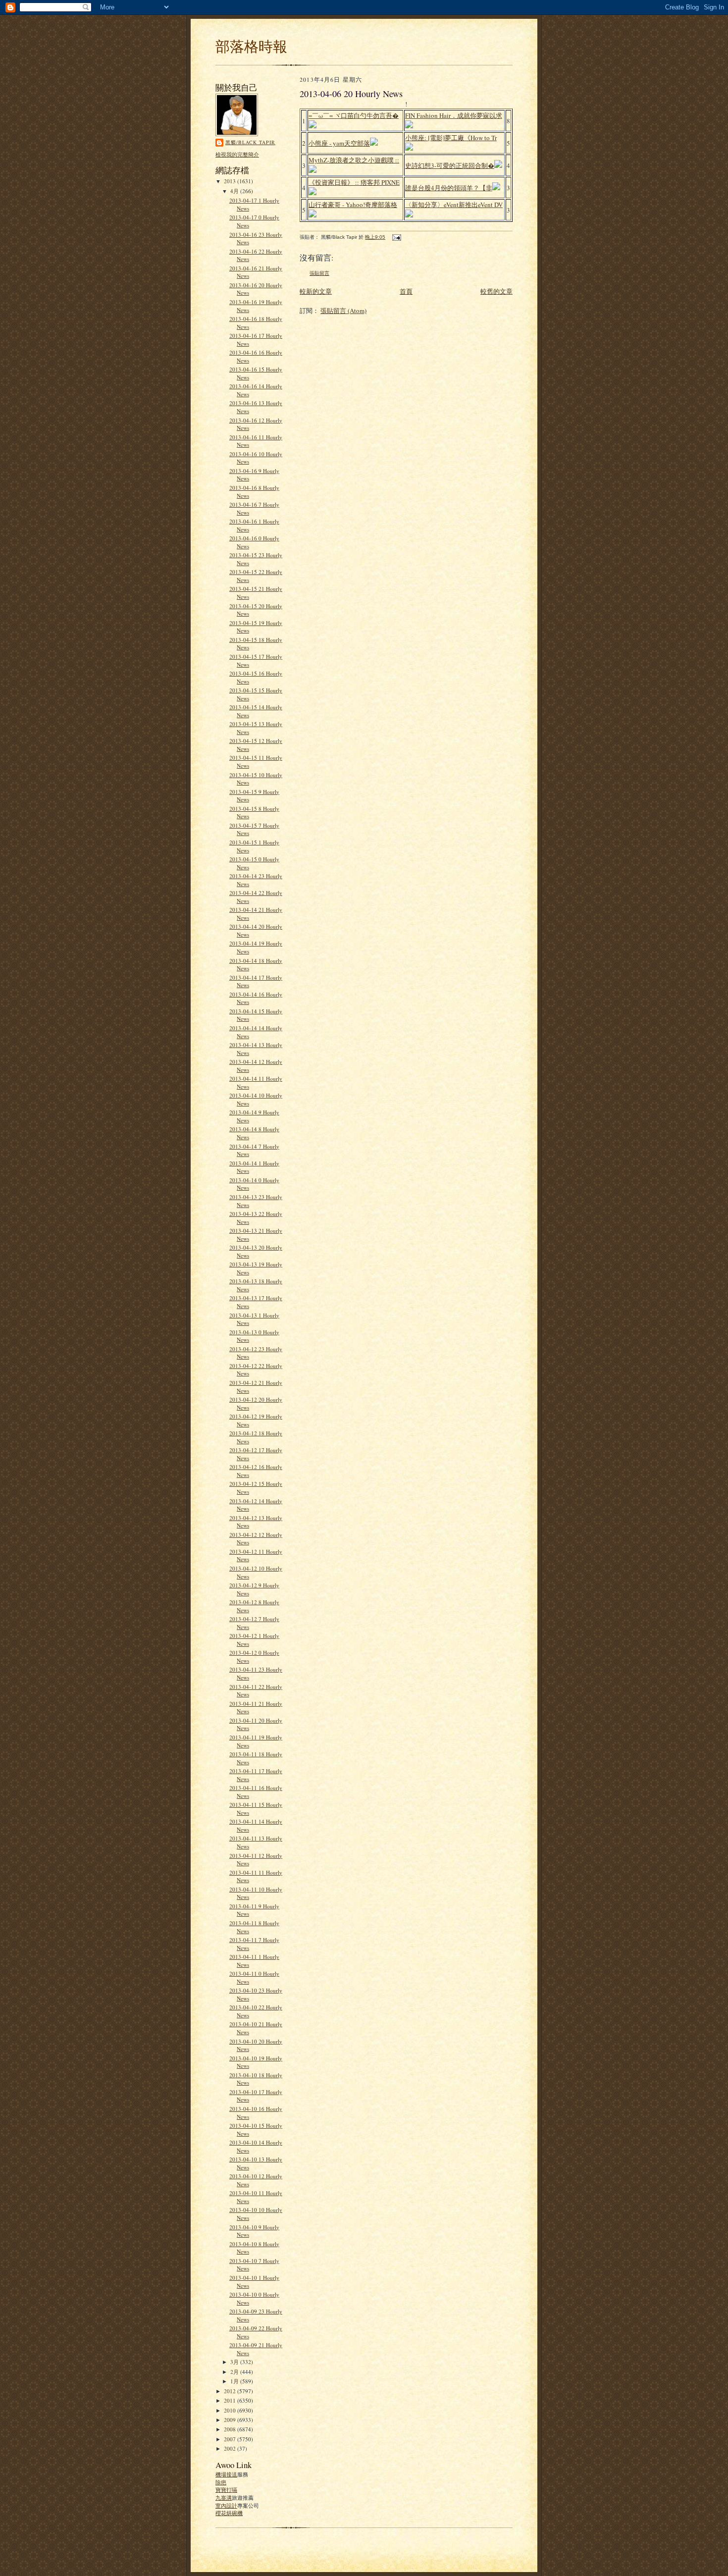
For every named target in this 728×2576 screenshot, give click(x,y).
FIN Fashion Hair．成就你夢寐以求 (454, 115)
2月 (235, 2372)
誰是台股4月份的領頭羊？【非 (449, 188)
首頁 (406, 291)
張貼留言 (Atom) (343, 311)
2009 (231, 2420)
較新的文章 (316, 291)
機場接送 (226, 2474)
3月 (235, 2362)
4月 (235, 191)
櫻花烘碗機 (229, 2513)
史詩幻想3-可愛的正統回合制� (450, 165)
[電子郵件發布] (396, 237)
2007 (231, 2439)
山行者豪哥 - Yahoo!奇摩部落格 (353, 205)
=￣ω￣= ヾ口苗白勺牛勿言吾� (354, 115)
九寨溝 (224, 2497)
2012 (231, 2391)
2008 (231, 2429)
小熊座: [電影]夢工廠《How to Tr (451, 138)
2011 (231, 2400)
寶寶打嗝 (226, 2490)
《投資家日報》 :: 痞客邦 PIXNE (354, 182)
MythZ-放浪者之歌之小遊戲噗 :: (354, 160)
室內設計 (226, 2505)
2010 (231, 2410)
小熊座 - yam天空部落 (339, 143)
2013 (231, 181)
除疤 (221, 2482)
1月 (235, 2381)
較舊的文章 (496, 291)
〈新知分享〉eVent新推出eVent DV (454, 205)
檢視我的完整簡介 (237, 154)
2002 (231, 2448)
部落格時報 (251, 46)
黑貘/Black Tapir (250, 142)
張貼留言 (319, 273)
